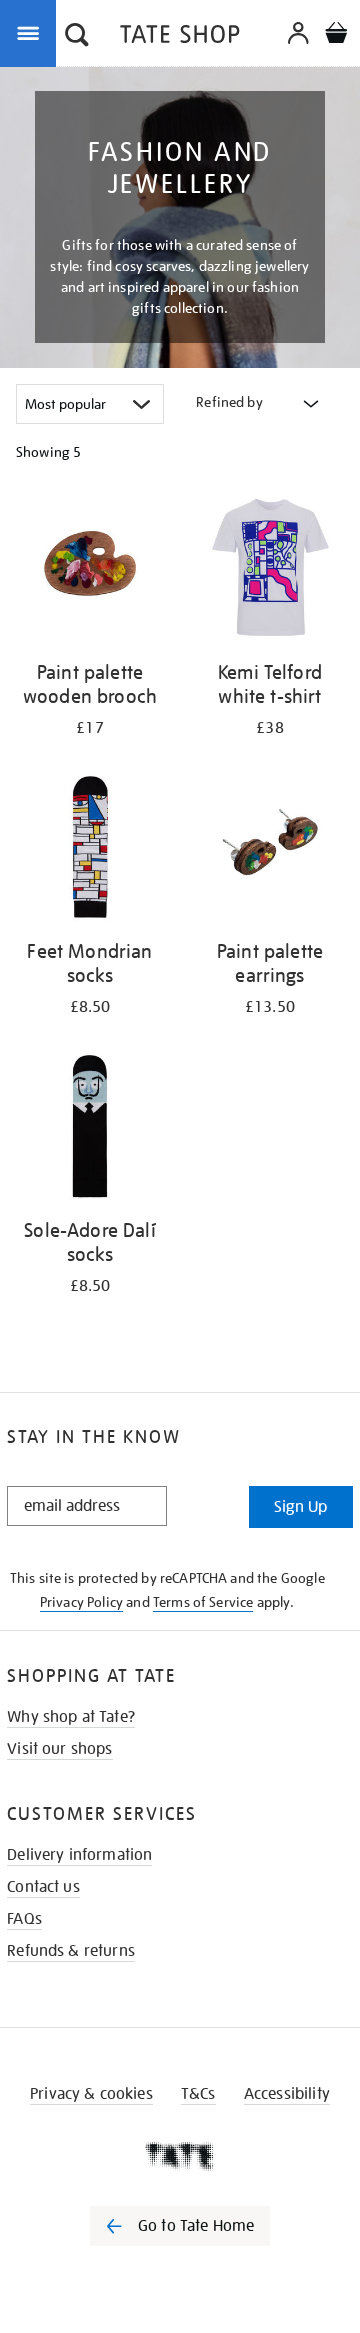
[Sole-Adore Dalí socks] (90, 1129)
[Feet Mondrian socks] (90, 850)
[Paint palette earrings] (270, 850)
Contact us (43, 1887)
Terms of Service (203, 1602)
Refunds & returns (71, 1951)
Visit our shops (59, 1749)
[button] (77, 37)
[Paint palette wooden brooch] (90, 571)
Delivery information (79, 1855)
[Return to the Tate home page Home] (180, 37)
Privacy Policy (81, 1602)
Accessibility (287, 2094)
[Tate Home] (180, 2156)
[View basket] (336, 35)
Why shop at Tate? (71, 1717)
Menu (32, 32)
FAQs (24, 1919)
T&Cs (198, 2094)
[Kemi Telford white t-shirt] (270, 571)
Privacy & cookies (91, 2094)
